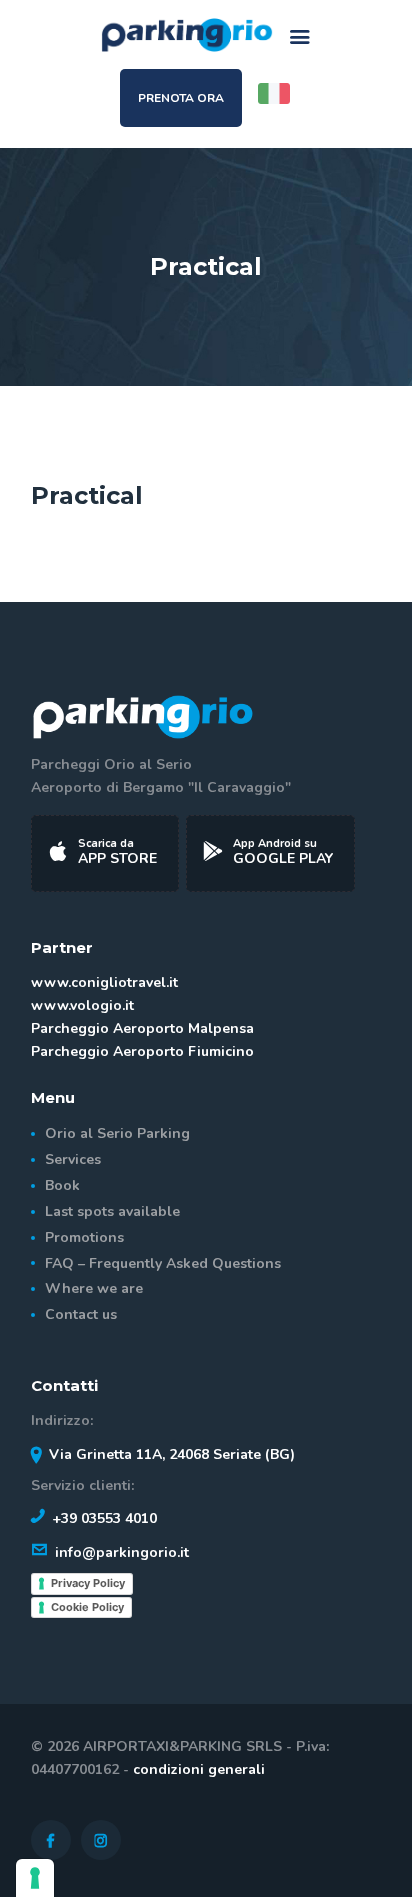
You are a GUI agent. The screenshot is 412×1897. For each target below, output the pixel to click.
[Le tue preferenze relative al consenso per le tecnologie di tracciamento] (35, 1878)
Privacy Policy (88, 1583)
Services (73, 1159)
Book (62, 1185)
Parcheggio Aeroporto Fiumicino (142, 1051)
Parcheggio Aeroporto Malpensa (142, 1028)
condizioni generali (199, 1769)
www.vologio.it (82, 1005)
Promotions (84, 1237)
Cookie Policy (87, 1607)
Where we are (94, 1288)
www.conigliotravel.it (104, 982)
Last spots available (112, 1211)
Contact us (81, 1314)
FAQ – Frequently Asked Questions (163, 1263)
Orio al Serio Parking (117, 1133)
